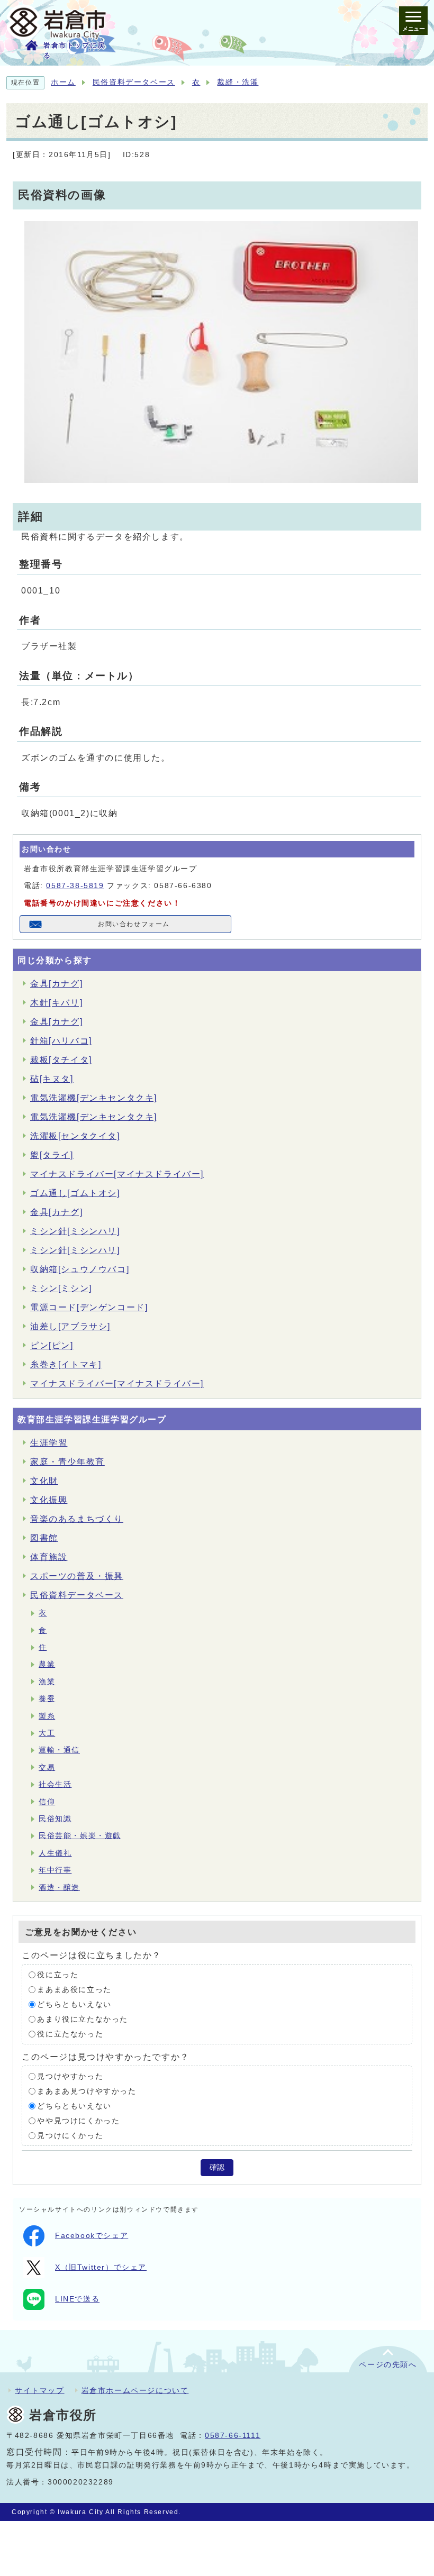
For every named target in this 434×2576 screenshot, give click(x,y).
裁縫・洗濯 (238, 82)
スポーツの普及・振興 (77, 1576)
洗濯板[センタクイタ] (75, 1136)
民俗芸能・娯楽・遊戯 (80, 1836)
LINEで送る (77, 2299)
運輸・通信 (59, 1750)
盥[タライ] (52, 1155)
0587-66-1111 (233, 2436)
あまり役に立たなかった (83, 2019)
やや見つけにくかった (78, 2121)
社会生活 (55, 1784)
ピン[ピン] (52, 1345)
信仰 (47, 1802)
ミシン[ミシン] (61, 1288)
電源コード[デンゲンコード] (89, 1307)
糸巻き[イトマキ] (66, 1364)
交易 (47, 1767)
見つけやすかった (70, 2076)
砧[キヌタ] (52, 1079)
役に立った (58, 1975)
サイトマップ (40, 2390)
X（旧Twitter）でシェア (101, 2267)
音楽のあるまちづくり (77, 1519)
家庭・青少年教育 (67, 1462)
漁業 (47, 1682)
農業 (47, 1664)
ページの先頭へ (388, 2365)
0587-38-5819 (75, 886)
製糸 (47, 1716)
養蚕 (47, 1699)
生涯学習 (49, 1443)
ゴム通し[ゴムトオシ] (75, 1193)
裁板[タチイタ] (61, 1060)
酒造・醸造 (59, 1888)
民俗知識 (55, 1819)
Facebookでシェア (92, 2236)
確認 (217, 2167)
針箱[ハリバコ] (61, 1041)
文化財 (44, 1481)
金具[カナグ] (56, 984)
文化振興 (49, 1500)
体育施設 (49, 1557)
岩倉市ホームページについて (135, 2390)
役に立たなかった (70, 2034)
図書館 (44, 1538)
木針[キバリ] (56, 1003)
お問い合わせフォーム (134, 924)
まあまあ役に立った (74, 1990)
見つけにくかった (70, 2136)
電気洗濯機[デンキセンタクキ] (94, 1098)
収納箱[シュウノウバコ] (80, 1269)
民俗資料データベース (134, 82)
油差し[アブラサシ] (70, 1326)
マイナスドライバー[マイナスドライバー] (117, 1174)
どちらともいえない (74, 2004)
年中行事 (55, 1870)
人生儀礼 (55, 1853)
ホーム (63, 82)
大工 (47, 1733)
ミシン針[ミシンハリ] (75, 1231)
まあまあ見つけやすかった (87, 2091)
